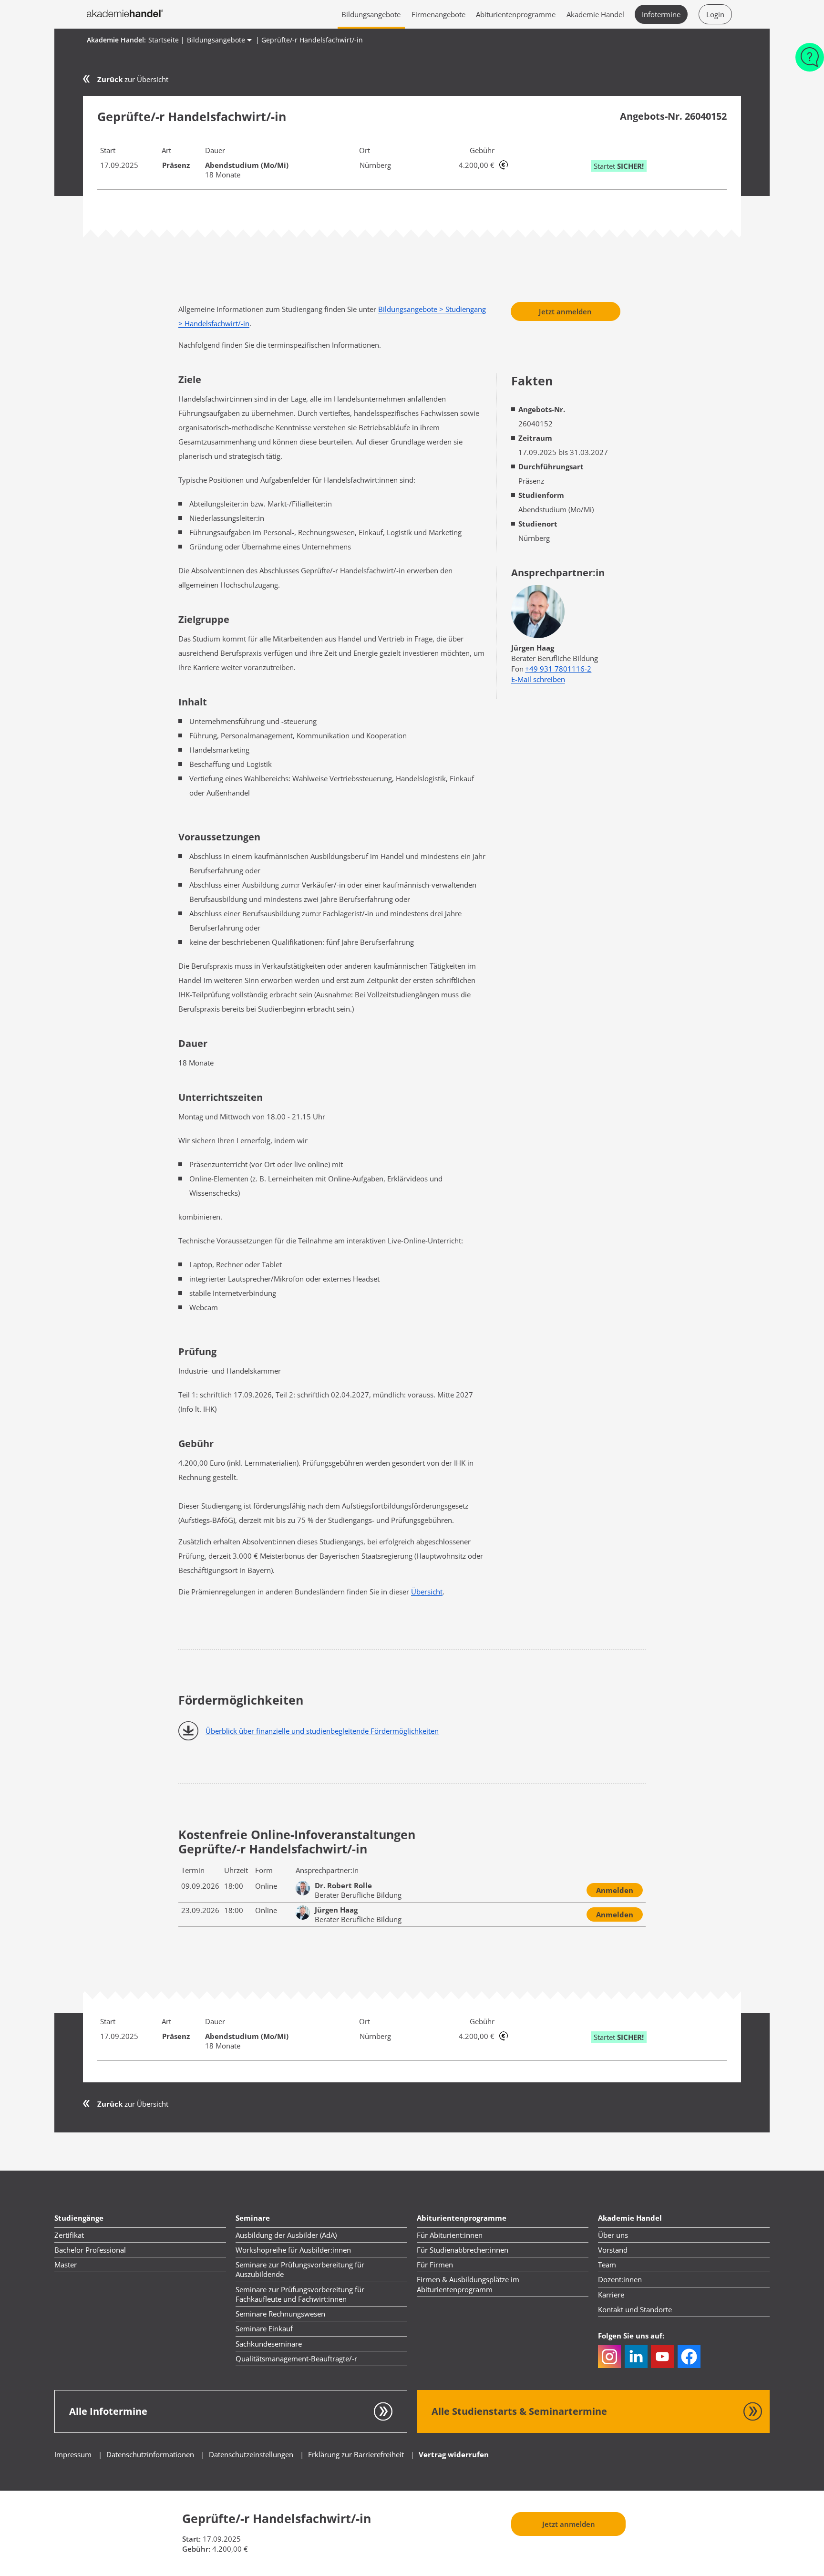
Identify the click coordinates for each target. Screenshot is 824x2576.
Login (715, 14)
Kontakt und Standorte (635, 2309)
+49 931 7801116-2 (558, 669)
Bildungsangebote (371, 14)
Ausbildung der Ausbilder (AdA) (286, 2235)
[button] (609, 2357)
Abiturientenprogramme (516, 14)
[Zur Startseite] (125, 14)
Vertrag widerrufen (454, 2454)
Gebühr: (196, 2549)
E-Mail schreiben (538, 679)
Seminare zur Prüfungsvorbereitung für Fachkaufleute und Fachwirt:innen (300, 2294)
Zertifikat (69, 2235)
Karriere (611, 2295)
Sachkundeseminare (269, 2344)
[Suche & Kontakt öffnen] (810, 62)
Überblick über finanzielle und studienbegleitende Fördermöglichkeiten (322, 1731)
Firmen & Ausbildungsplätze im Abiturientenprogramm (468, 2284)
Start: (191, 2539)
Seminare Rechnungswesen (280, 2314)
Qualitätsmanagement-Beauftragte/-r (296, 2359)
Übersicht (427, 1592)
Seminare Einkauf (264, 2328)
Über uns (613, 2235)
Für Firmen (435, 2265)
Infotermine (661, 14)
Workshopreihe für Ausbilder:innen (293, 2250)
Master (66, 2265)
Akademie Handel (595, 14)
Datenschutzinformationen (151, 2454)
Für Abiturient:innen (450, 2235)
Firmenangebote (438, 14)
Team (607, 2265)
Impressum (73, 2454)
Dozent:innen (620, 2279)
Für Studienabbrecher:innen (463, 2250)
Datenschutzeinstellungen (251, 2454)
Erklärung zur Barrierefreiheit (356, 2454)
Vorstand (613, 2250)
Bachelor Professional (90, 2250)
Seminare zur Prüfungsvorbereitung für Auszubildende (300, 2269)
